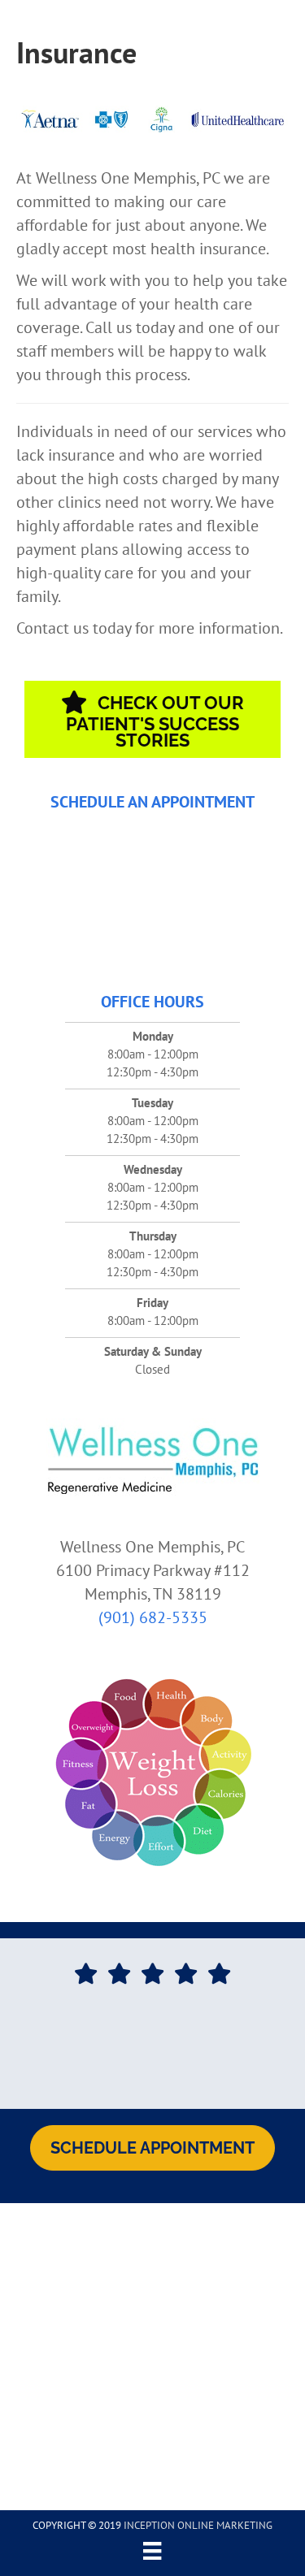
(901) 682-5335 (153, 1617)
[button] (152, 719)
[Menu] (152, 2551)
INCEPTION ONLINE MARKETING (198, 2525)
